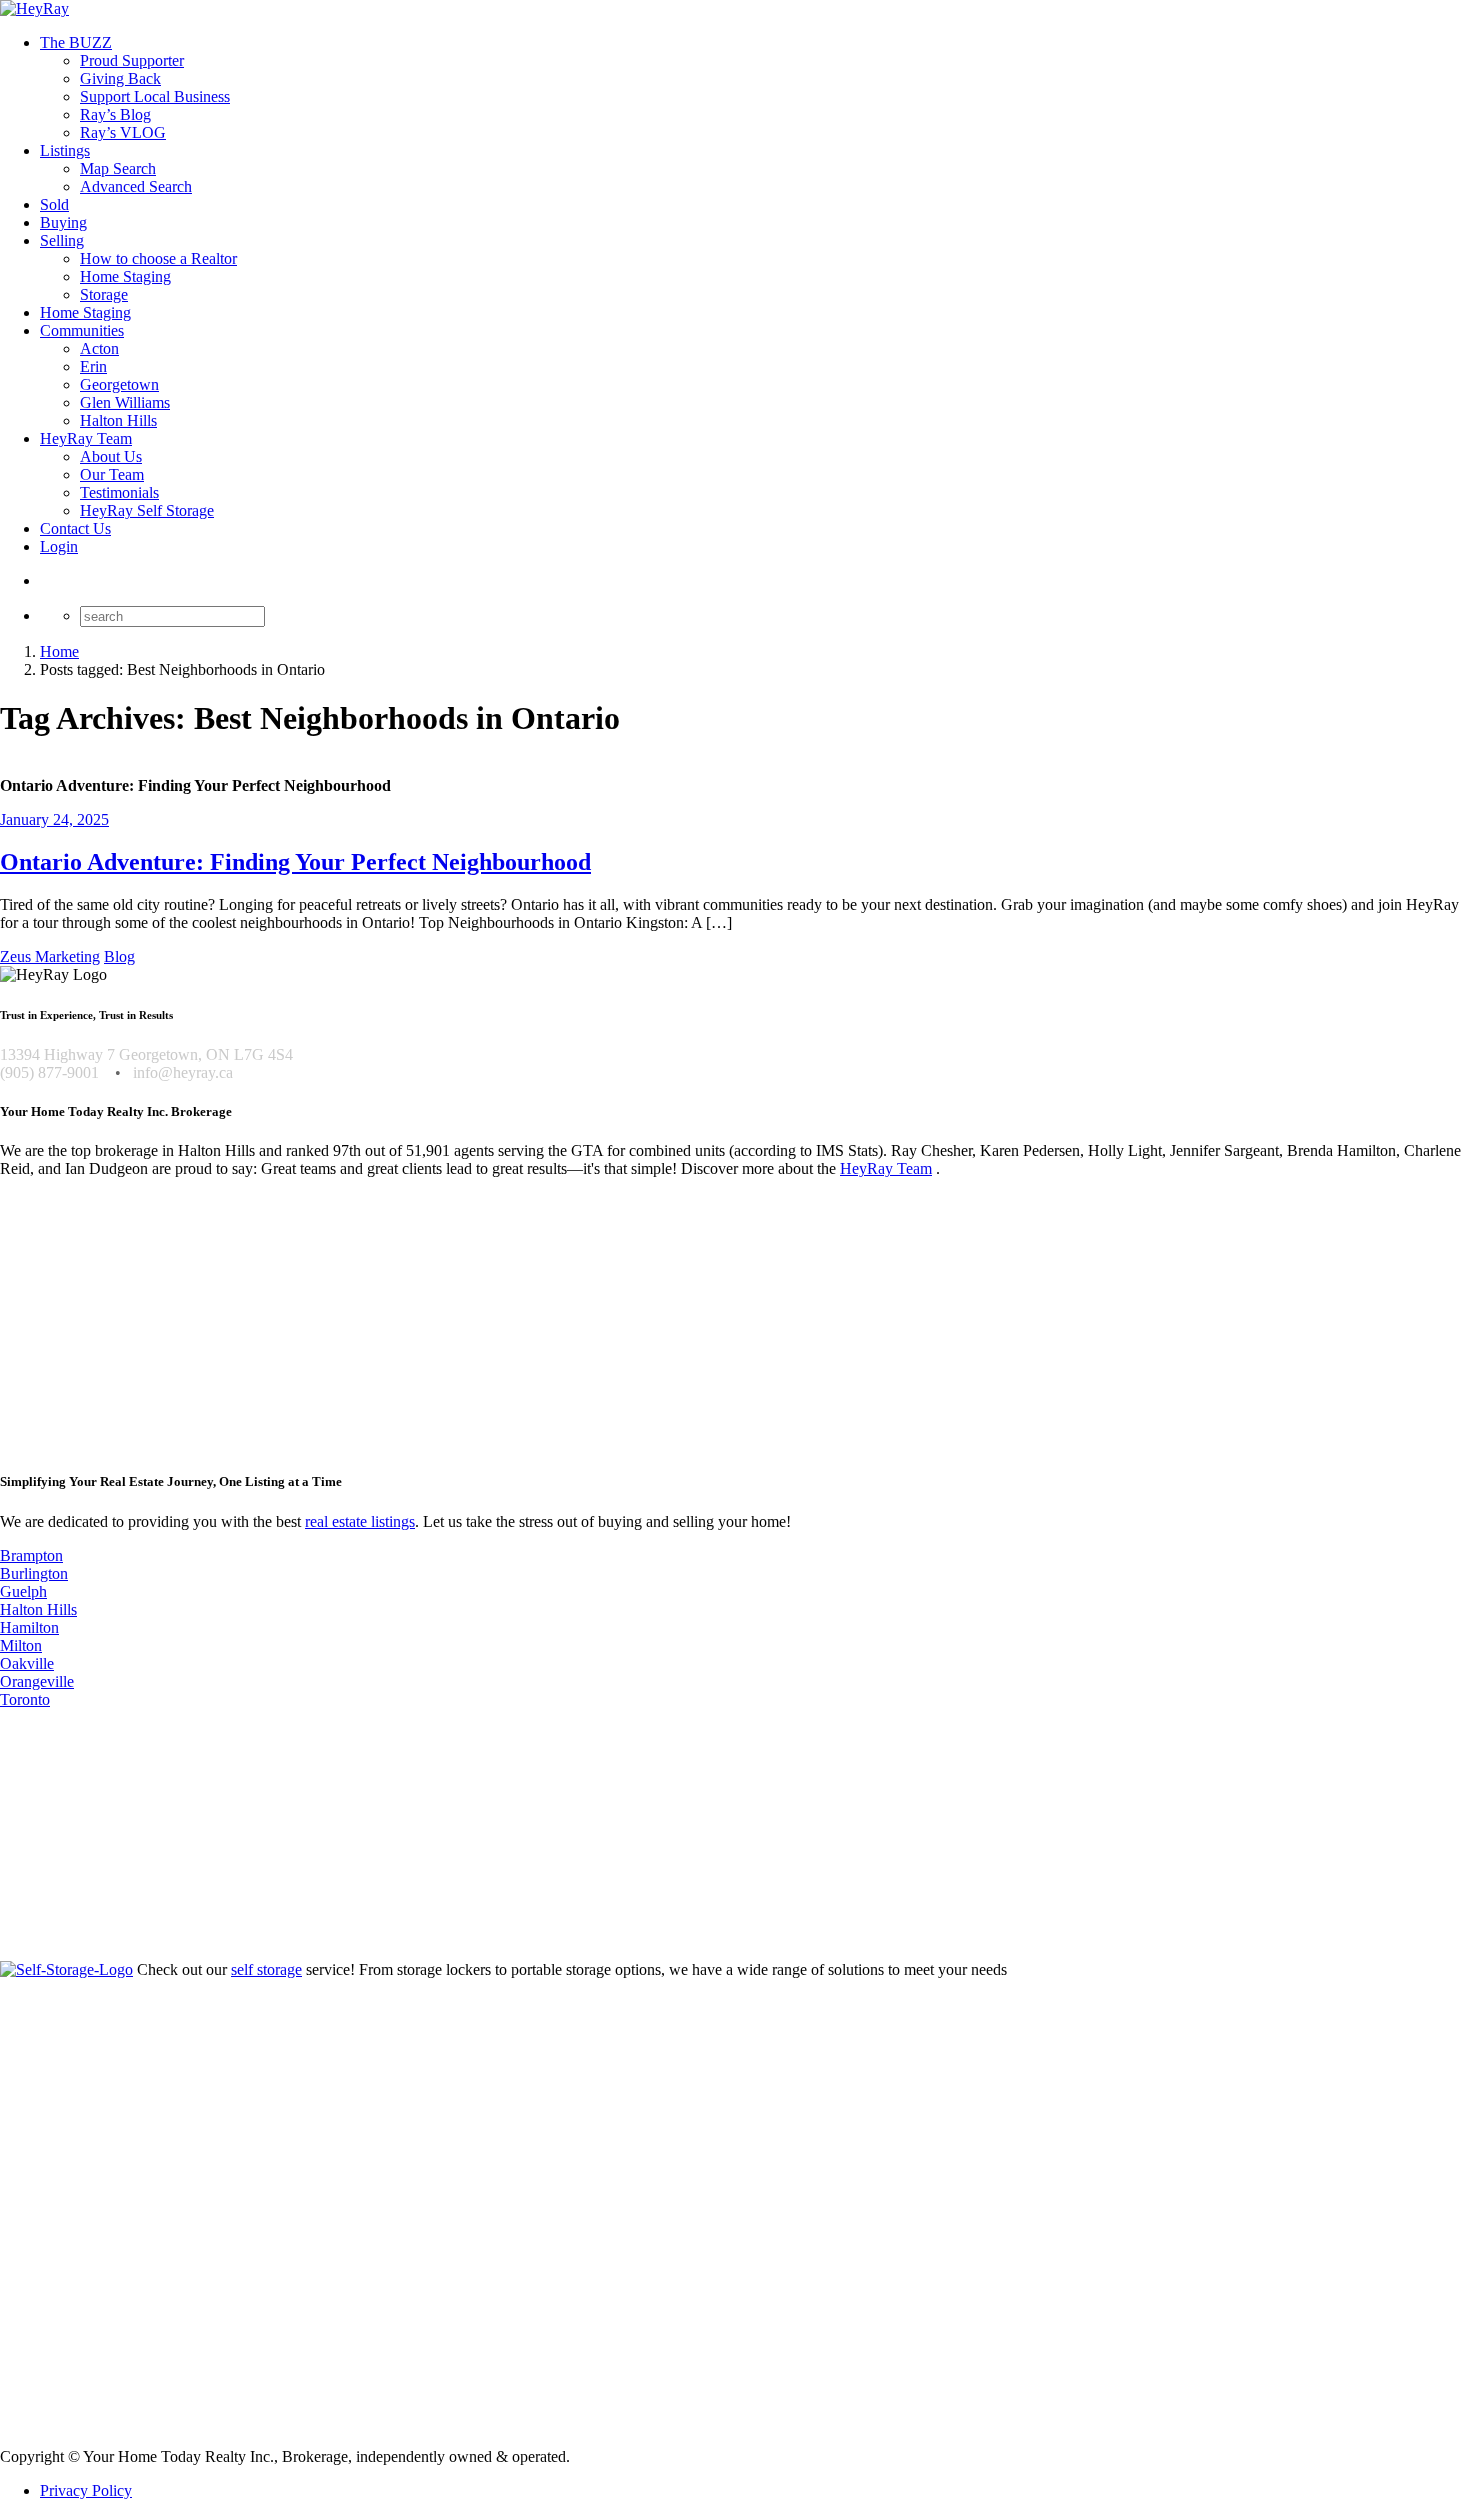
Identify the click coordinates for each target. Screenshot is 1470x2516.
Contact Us (75, 528)
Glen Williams (125, 402)
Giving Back (120, 78)
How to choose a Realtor (158, 258)
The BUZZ (76, 42)
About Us (111, 456)
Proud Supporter (132, 60)
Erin (93, 366)
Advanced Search (136, 186)
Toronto (25, 1699)
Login (59, 546)
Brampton (31, 1555)
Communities (82, 330)
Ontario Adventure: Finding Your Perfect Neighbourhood (295, 862)
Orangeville (37, 1681)
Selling (62, 240)
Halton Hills (118, 420)
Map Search (118, 168)
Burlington (34, 1573)
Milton (21, 1645)
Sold (54, 204)
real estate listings (360, 1521)
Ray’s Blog (115, 114)
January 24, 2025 (54, 819)
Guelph (23, 1591)
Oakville (27, 1663)
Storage (104, 294)
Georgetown (119, 384)
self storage (266, 1969)
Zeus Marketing (50, 956)
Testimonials (119, 492)
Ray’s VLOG (123, 132)
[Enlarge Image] (735, 768)
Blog (119, 956)
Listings (65, 150)
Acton (99, 348)
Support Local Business (155, 96)
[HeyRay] (34, 8)
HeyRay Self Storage (147, 510)
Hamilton (29, 1627)
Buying (63, 222)
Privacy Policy (86, 2490)
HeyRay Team (86, 438)
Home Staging (125, 276)
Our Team (112, 474)
